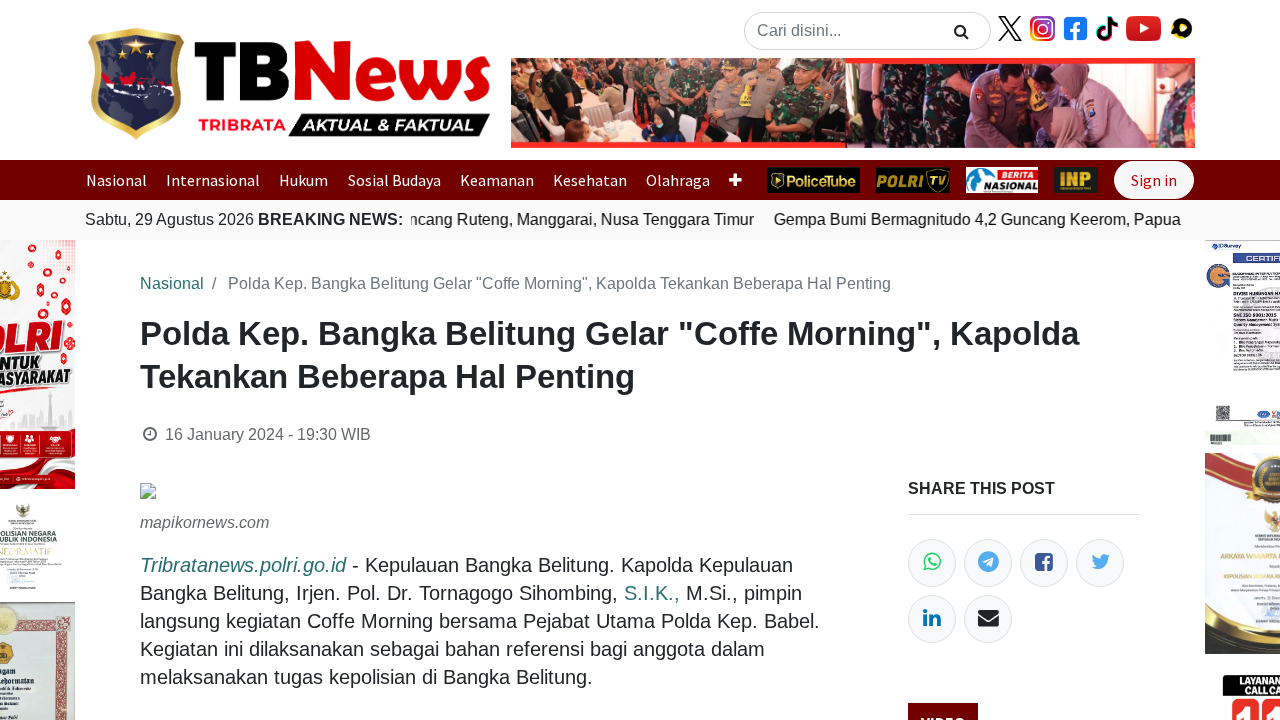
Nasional (116, 180)
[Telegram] (988, 563)
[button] (562, 103)
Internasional (213, 180)
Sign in (1154, 180)
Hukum (303, 180)
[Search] (961, 31)
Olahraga (678, 180)
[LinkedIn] (932, 619)
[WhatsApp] (932, 563)
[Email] (988, 619)
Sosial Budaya (394, 180)
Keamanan (497, 180)
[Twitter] (1100, 563)
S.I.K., (652, 593)
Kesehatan (590, 180)
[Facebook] (1044, 563)
